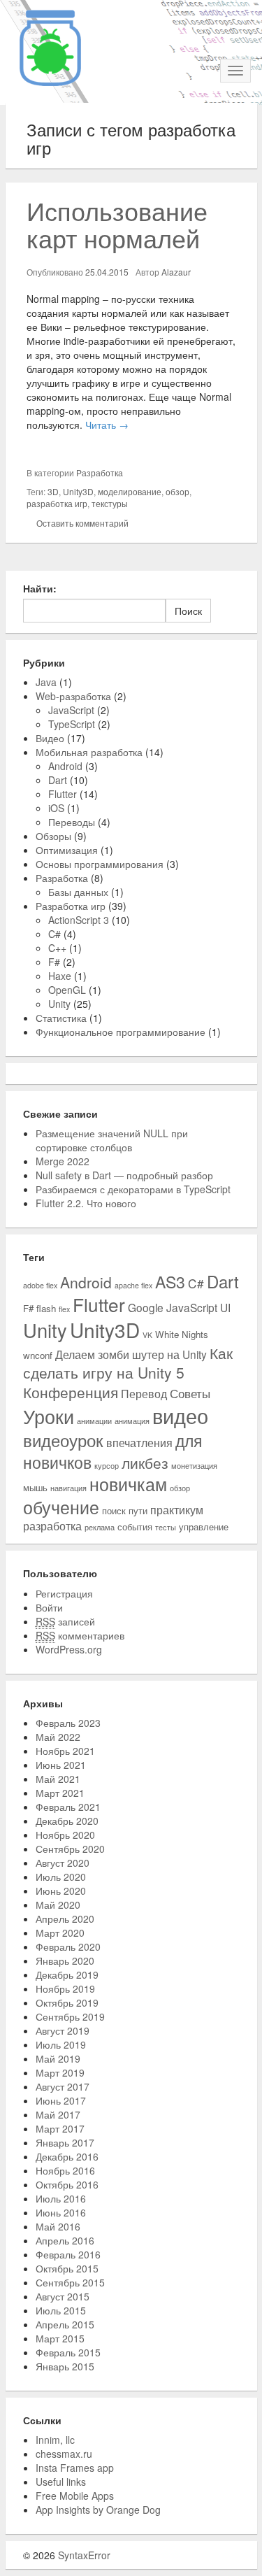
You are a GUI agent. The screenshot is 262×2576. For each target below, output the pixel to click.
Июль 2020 (61, 1877)
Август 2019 (63, 2030)
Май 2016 (58, 2226)
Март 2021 (60, 1793)
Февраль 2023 (68, 1723)
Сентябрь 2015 (70, 2282)
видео (180, 1415)
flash (46, 1308)
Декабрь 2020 (67, 1821)
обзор (177, 491)
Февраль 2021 (68, 1807)
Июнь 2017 (61, 2100)
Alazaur (176, 272)
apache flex (133, 1285)
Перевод (144, 1393)
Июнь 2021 (61, 1765)
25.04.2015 (107, 272)
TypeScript (72, 724)
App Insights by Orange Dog (98, 2510)
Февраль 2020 (68, 1947)
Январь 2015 (65, 2366)
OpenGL (67, 990)
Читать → (107, 425)
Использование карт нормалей (117, 224)
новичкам (128, 1484)
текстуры (110, 503)
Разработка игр (71, 906)
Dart (58, 780)
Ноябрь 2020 (65, 1835)
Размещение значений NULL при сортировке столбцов (112, 1140)
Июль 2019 (61, 2044)
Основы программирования (100, 864)
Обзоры (53, 836)
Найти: (40, 588)
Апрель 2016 (65, 2240)
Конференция (71, 1392)
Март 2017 (60, 2128)
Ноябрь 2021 (65, 1751)
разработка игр (57, 503)
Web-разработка (73, 696)
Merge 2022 (63, 1161)
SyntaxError (84, 2555)
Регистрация (64, 1593)
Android (65, 766)
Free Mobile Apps (75, 2496)
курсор (107, 1466)
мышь (35, 1487)
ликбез (145, 1463)
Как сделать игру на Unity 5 (128, 1362)
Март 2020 (60, 1933)
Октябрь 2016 (67, 2184)
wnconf (38, 1355)
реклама (100, 1527)
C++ (57, 948)
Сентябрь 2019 (70, 2016)
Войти (49, 1607)
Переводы (72, 822)
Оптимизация (67, 850)
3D (53, 491)
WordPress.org (69, 1649)
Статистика (61, 1018)
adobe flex (40, 1285)
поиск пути (125, 1510)
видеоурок (63, 1440)
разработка (52, 1525)
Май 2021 (58, 1779)
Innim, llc (55, 2440)
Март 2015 (60, 2338)
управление (204, 1527)
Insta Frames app (75, 2468)
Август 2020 (63, 1863)
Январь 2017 (65, 2142)
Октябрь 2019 (67, 2002)
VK (147, 1335)
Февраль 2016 (68, 2254)
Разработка (100, 472)
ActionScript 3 (79, 920)
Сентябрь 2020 (70, 1849)
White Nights (182, 1334)
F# (54, 962)
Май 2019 (58, 2058)
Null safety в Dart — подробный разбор (124, 1175)
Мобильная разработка (89, 752)
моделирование (130, 491)
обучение (61, 1507)
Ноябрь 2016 (65, 2170)
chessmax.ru (64, 2454)
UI (225, 1307)
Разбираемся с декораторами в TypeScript (133, 1189)
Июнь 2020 (61, 1891)
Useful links (61, 2482)
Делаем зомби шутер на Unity (131, 1354)
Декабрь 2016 (67, 2156)
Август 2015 (63, 2296)
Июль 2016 (61, 2198)
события (135, 1527)
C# (54, 934)
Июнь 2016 (61, 2212)
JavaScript (71, 710)
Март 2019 (60, 2072)
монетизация (194, 1466)
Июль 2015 (61, 2310)
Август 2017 (63, 2086)
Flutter (63, 794)
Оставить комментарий (82, 523)
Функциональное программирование (121, 1032)
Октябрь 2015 (67, 2268)
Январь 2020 (65, 1961)
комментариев (80, 1635)
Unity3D (78, 491)
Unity (59, 1004)
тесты (166, 1527)
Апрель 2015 (65, 2324)
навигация (68, 1488)
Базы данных (78, 892)
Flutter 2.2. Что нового (86, 1203)
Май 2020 (58, 1905)
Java (46, 682)
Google (146, 1307)
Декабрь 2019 (67, 1974)
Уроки (49, 1416)
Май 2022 (58, 1737)
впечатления (139, 1442)
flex (64, 1309)
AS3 (170, 1281)
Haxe (60, 976)
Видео (50, 738)
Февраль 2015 (68, 2352)
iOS (56, 808)
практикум (177, 1509)
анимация (132, 1421)
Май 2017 (58, 2114)
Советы (190, 1393)
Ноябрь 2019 (65, 1988)
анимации (94, 1421)
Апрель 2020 (65, 1919)
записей (65, 1621)
